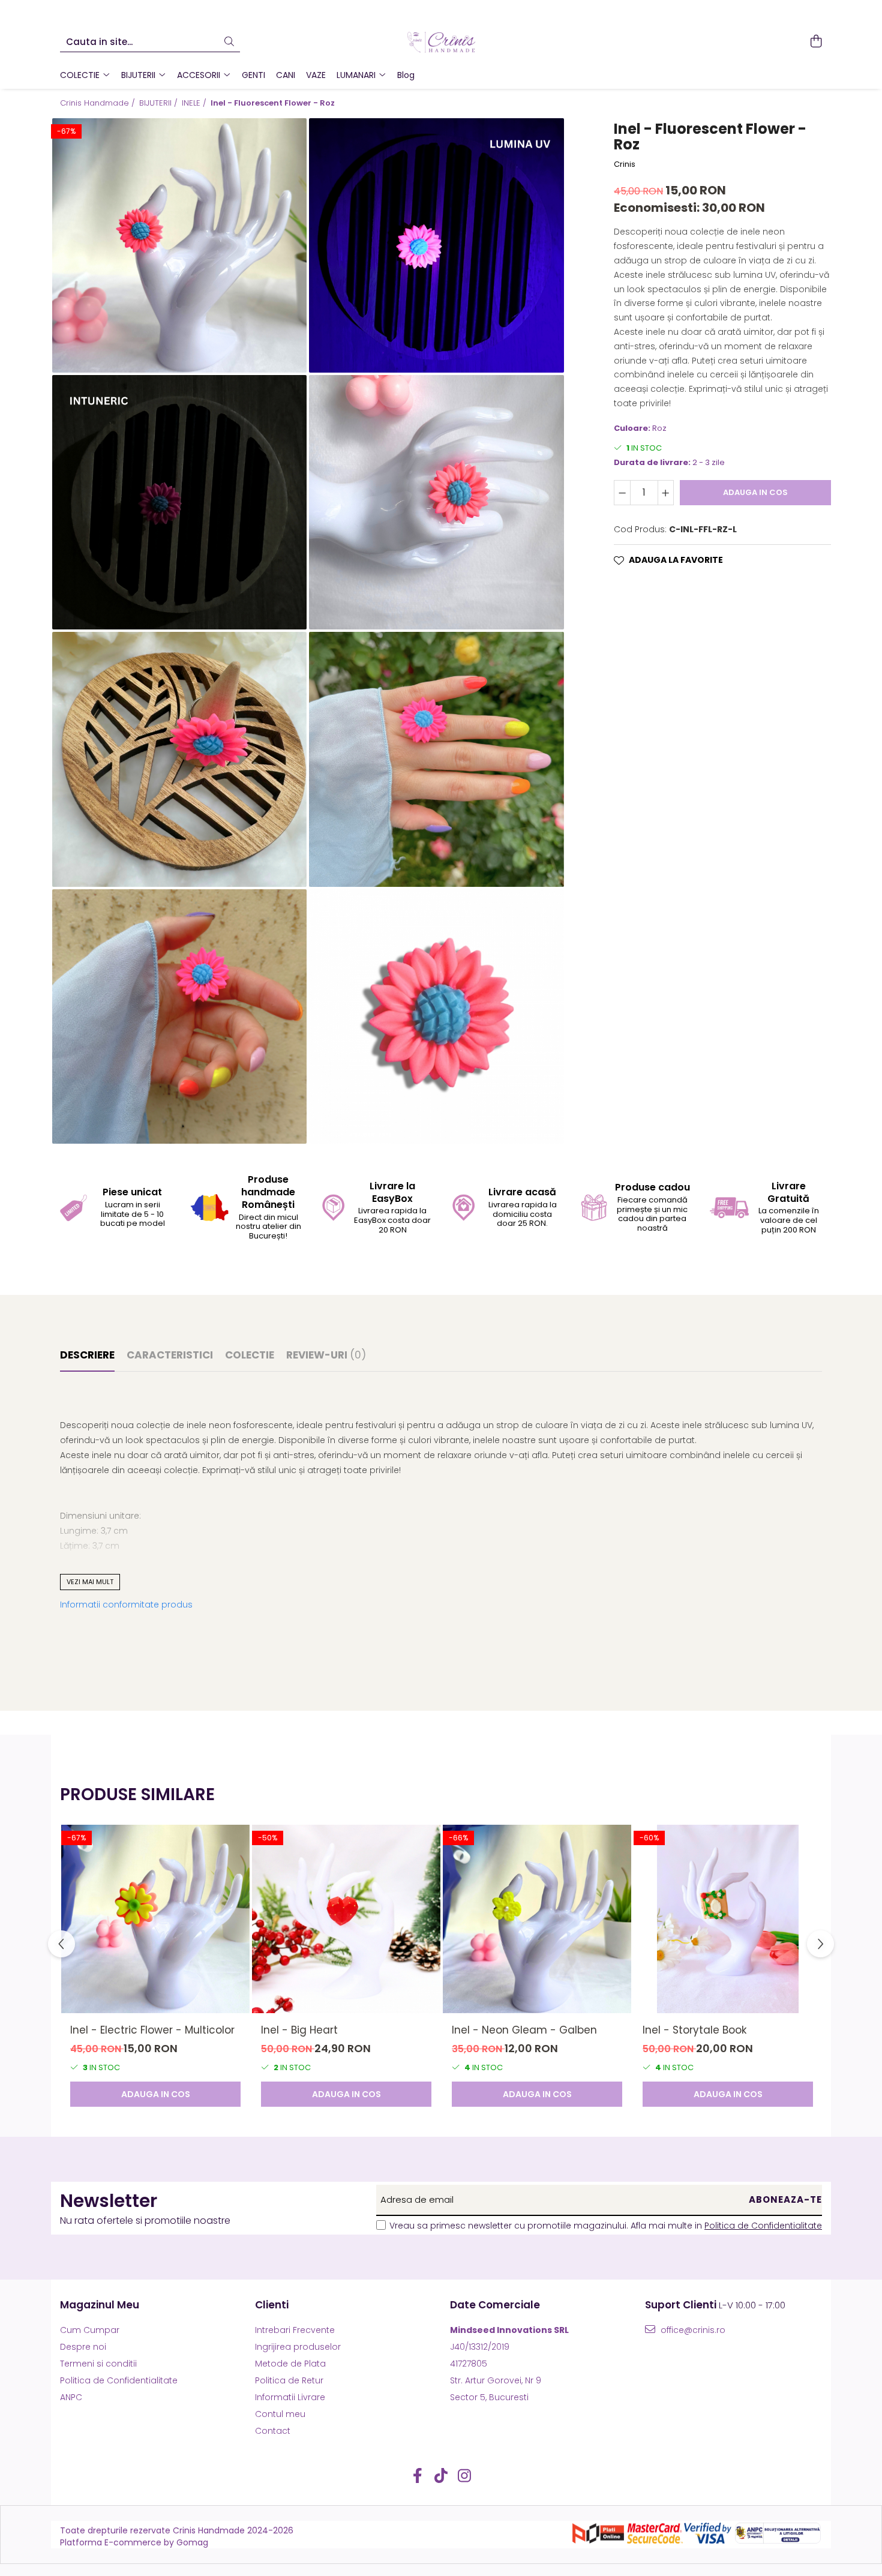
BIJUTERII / (160, 103)
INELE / (195, 103)
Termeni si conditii (98, 2364)
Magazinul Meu (100, 2305)
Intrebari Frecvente (295, 2330)
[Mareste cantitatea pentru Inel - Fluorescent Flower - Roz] (666, 493)
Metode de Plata (290, 2364)
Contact (273, 2431)
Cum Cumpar (90, 2330)
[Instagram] (465, 2476)
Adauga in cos (755, 492)
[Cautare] (229, 42)
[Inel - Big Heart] (346, 1919)
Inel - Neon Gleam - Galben (524, 2030)
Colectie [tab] (250, 1355)
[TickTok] (441, 2476)
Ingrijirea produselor (298, 2347)
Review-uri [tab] (326, 1355)
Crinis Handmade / (99, 103)
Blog (406, 75)
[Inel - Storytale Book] (728, 1919)
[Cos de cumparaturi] (816, 42)
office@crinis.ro (692, 2330)
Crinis (625, 164)
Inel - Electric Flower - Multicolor (152, 2030)
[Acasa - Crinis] (441, 42)
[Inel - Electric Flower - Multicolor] (155, 1919)
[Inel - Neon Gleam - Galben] (537, 1919)
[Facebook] (418, 2476)
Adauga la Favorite (676, 560)
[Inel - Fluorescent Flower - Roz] (179, 245)
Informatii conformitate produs (126, 1605)
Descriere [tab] (87, 1355)
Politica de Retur (289, 2380)
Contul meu (280, 2414)
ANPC (71, 2397)
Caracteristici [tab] (170, 1355)
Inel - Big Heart (299, 2030)
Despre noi (83, 2347)
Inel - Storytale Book (694, 2030)
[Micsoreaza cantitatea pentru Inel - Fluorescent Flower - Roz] (622, 493)
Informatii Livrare (290, 2397)
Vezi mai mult (90, 1582)
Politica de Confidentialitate (763, 2226)
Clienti (272, 2305)
